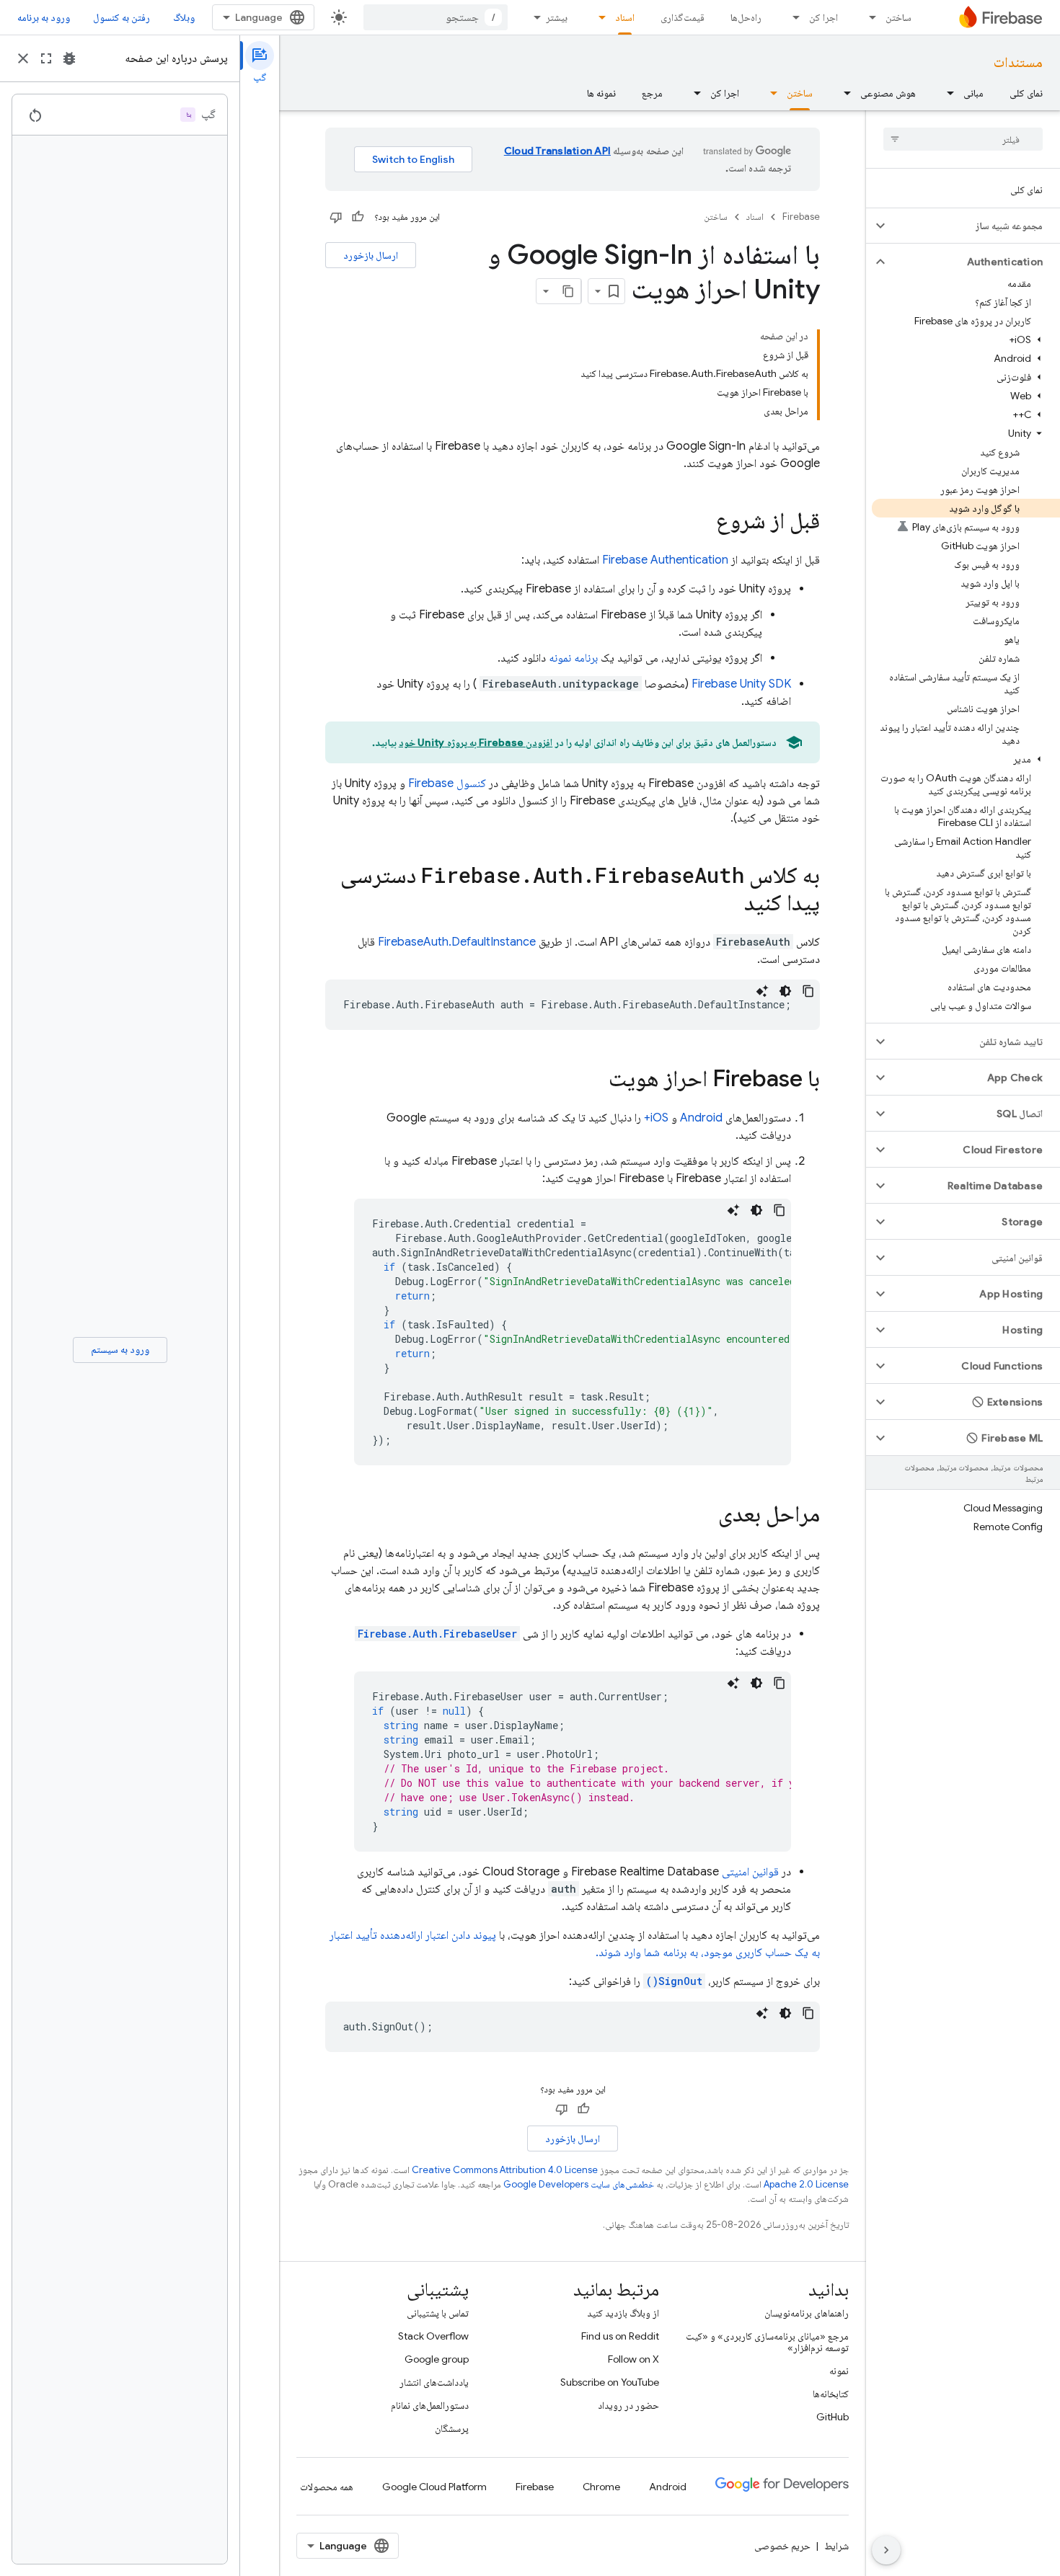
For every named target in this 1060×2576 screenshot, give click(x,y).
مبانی (973, 93)
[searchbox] (963, 139)
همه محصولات (327, 2487)
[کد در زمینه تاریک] (785, 991)
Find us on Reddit (620, 2336)
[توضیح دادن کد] (762, 991)
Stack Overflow (433, 2336)
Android (701, 1118)
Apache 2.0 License (806, 2184)
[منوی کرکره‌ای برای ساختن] (868, 17)
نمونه (839, 2371)
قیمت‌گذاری (683, 17)
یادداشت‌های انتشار (434, 2382)
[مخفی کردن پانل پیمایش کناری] (886, 2550)
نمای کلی (1026, 93)
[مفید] (358, 217)
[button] (975, 226)
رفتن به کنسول (122, 17)
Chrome (601, 2487)
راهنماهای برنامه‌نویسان (807, 2313)
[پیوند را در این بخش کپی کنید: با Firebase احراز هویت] (594, 1080)
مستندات (1018, 62)
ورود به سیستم (120, 1349)
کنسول (447, 783)
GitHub (832, 2417)
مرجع (652, 93)
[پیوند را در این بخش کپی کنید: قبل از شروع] (702, 523)
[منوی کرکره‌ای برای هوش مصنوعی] (843, 93)
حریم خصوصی (782, 2546)
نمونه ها (601, 93)
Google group (437, 2359)
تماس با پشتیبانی (438, 2313)
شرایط (836, 2546)
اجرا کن (823, 17)
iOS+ (656, 1118)
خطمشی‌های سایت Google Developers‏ (579, 2184)
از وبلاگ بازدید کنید (623, 2313)
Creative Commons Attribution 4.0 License (505, 2170)
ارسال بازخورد (371, 255)
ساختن (898, 17)
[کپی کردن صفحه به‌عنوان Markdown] (568, 291)
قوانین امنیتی (750, 1872)
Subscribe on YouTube (610, 2382)
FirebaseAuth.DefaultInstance (457, 942)
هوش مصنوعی (888, 93)
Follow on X (633, 2359)
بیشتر (557, 17)
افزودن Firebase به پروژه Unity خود (476, 742)
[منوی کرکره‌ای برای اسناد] (598, 17)
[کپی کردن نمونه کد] (808, 991)
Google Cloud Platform (434, 2487)
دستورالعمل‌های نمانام (430, 2405)
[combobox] (436, 17)
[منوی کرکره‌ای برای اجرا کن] (792, 17)
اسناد (625, 17)
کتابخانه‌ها (831, 2394)
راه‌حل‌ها (746, 17)
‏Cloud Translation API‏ (557, 151)
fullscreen (46, 58)
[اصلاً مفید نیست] (336, 217)
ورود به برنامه (44, 17)
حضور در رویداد (628, 2405)
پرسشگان (452, 2428)
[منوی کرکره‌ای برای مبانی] (946, 93)
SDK (741, 684)
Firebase (801, 217)
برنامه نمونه (573, 658)
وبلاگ (184, 17)
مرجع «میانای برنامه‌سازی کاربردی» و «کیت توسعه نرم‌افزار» (767, 2342)
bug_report (69, 58)
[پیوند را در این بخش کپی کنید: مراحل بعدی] (704, 1516)
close (23, 58)
